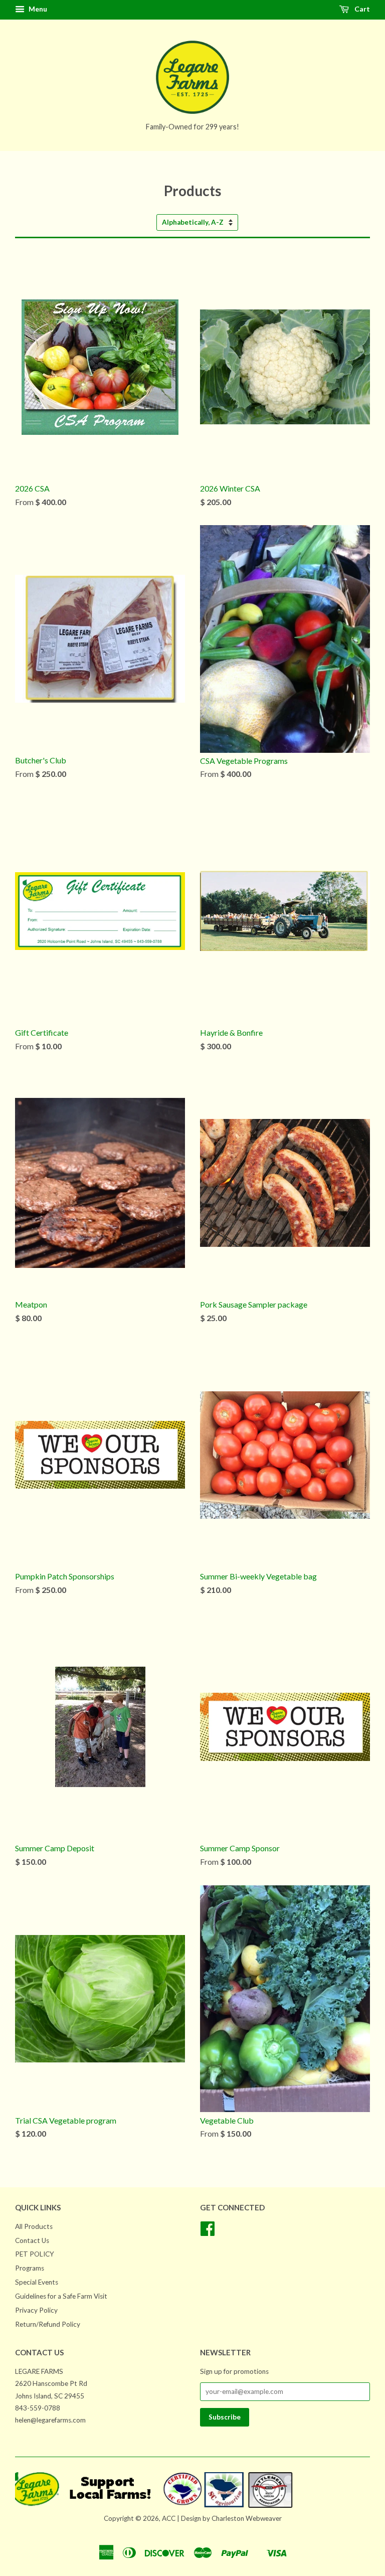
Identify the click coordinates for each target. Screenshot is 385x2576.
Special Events (37, 2282)
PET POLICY (35, 2254)
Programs (30, 2268)
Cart (361, 9)
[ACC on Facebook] (208, 2232)
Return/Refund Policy (48, 2324)
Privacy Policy (36, 2310)
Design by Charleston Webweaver (231, 2518)
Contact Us (32, 2240)
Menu (37, 9)
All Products (34, 2226)
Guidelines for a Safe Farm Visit (61, 2296)
